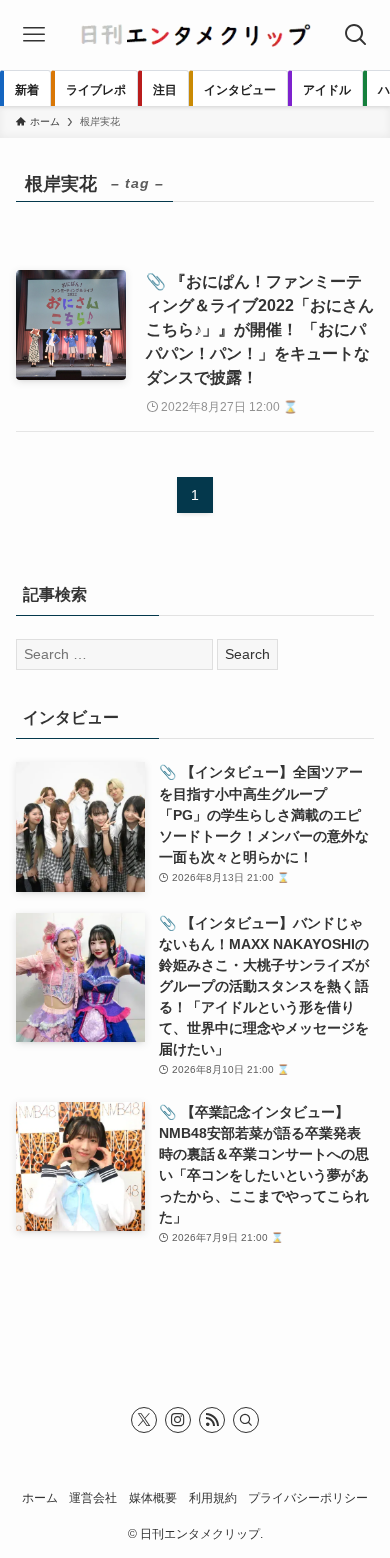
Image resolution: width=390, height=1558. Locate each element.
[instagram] (178, 1420)
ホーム (40, 1497)
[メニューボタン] (33, 35)
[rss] (212, 1420)
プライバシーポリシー (308, 1497)
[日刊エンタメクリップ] (195, 35)
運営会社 (93, 1497)
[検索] (246, 1420)
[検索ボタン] (356, 35)
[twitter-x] (144, 1420)
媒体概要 (153, 1497)
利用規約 (213, 1497)
